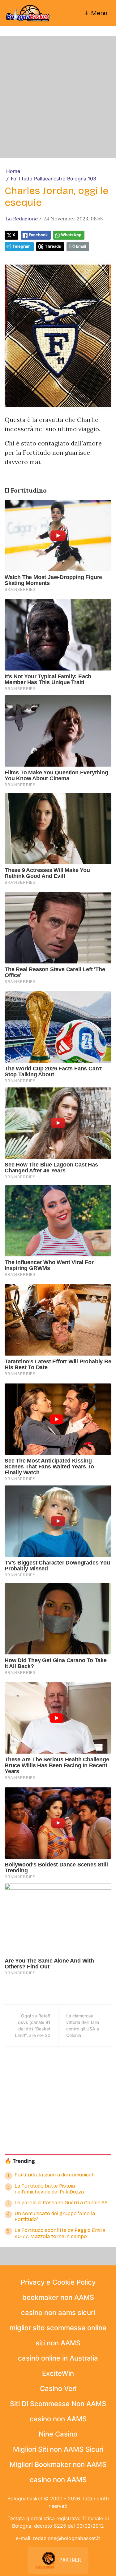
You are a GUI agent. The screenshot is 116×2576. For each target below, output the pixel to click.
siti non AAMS (58, 2343)
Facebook (38, 235)
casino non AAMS (58, 2419)
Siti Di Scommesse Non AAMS (58, 2404)
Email (81, 246)
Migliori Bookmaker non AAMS (58, 2464)
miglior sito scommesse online (58, 2328)
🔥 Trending (20, 2161)
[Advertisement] (58, 97)
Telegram (21, 246)
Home (13, 171)
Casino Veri (58, 2388)
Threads (53, 246)
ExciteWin (58, 2373)
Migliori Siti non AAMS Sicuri (58, 2449)
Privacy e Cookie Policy (58, 2282)
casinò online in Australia (58, 2358)
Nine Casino (58, 2434)
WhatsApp (71, 235)
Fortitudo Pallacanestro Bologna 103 (54, 179)
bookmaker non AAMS (58, 2297)
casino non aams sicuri (58, 2313)
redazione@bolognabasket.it (67, 2538)
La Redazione (22, 219)
